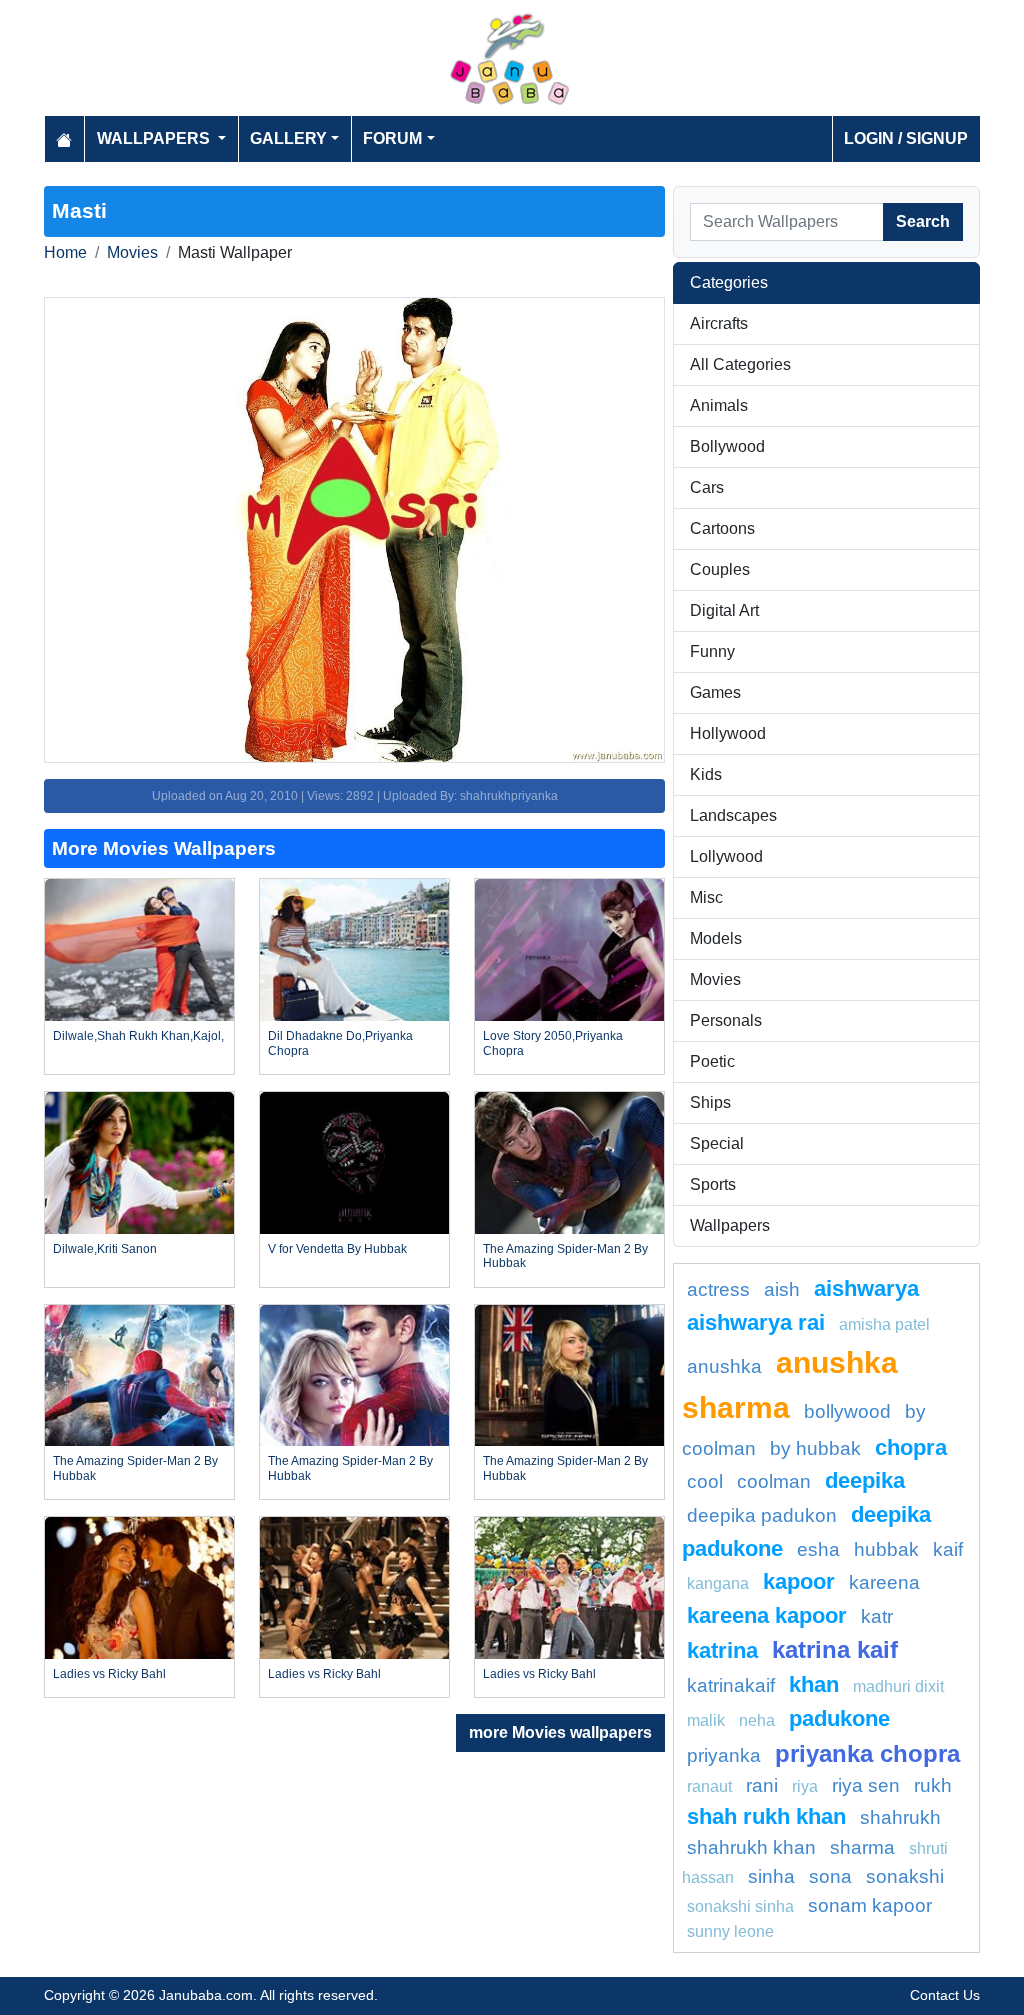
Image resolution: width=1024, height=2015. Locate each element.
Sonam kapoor (870, 1905)
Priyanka (724, 1755)
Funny (712, 651)
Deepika (865, 1480)
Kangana (718, 1583)
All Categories (740, 364)
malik (706, 1720)
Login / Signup (906, 138)
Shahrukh (900, 1817)
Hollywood (728, 733)
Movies (132, 252)
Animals (719, 405)
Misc (706, 897)
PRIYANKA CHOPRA (867, 1753)
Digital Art (724, 610)
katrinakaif (731, 1685)
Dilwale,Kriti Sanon (105, 1249)
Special (717, 1143)
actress (718, 1289)
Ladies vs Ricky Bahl (109, 1674)
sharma (862, 1847)
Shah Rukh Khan (766, 1816)
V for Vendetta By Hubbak (337, 1249)
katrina (722, 1650)
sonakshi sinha (740, 1906)
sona (830, 1876)
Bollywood (727, 446)
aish (782, 1289)
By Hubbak (815, 1448)
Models (716, 938)
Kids (706, 774)
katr (877, 1616)
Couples (720, 569)
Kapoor (799, 1581)
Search (923, 221)
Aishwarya (866, 1288)
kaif (948, 1549)
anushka (724, 1366)
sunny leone (730, 1931)
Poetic (712, 1061)
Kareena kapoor (767, 1615)
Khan (814, 1684)
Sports (713, 1184)
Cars (707, 487)
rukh (933, 1785)
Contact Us (945, 1995)
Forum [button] (392, 138)
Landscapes (733, 815)
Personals (726, 1020)
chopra (911, 1447)
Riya (805, 1786)
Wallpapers (730, 1225)
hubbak (886, 1549)
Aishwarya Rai (756, 1322)
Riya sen (866, 1785)
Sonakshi (905, 1876)
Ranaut (709, 1786)
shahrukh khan (751, 1847)
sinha (771, 1876)
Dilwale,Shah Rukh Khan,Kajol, (138, 1036)
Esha (818, 1549)
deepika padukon (762, 1515)
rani (762, 1785)
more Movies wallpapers (560, 1732)
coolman (774, 1481)
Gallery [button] (288, 138)
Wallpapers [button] (155, 138)
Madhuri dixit (898, 1686)
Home (65, 252)
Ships (710, 1102)
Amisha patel (884, 1324)
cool (705, 1481)
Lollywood (726, 856)
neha (757, 1720)
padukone (839, 1718)
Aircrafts (719, 323)
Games (715, 692)
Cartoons (722, 528)
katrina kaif (835, 1649)
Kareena (884, 1582)
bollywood (847, 1411)
